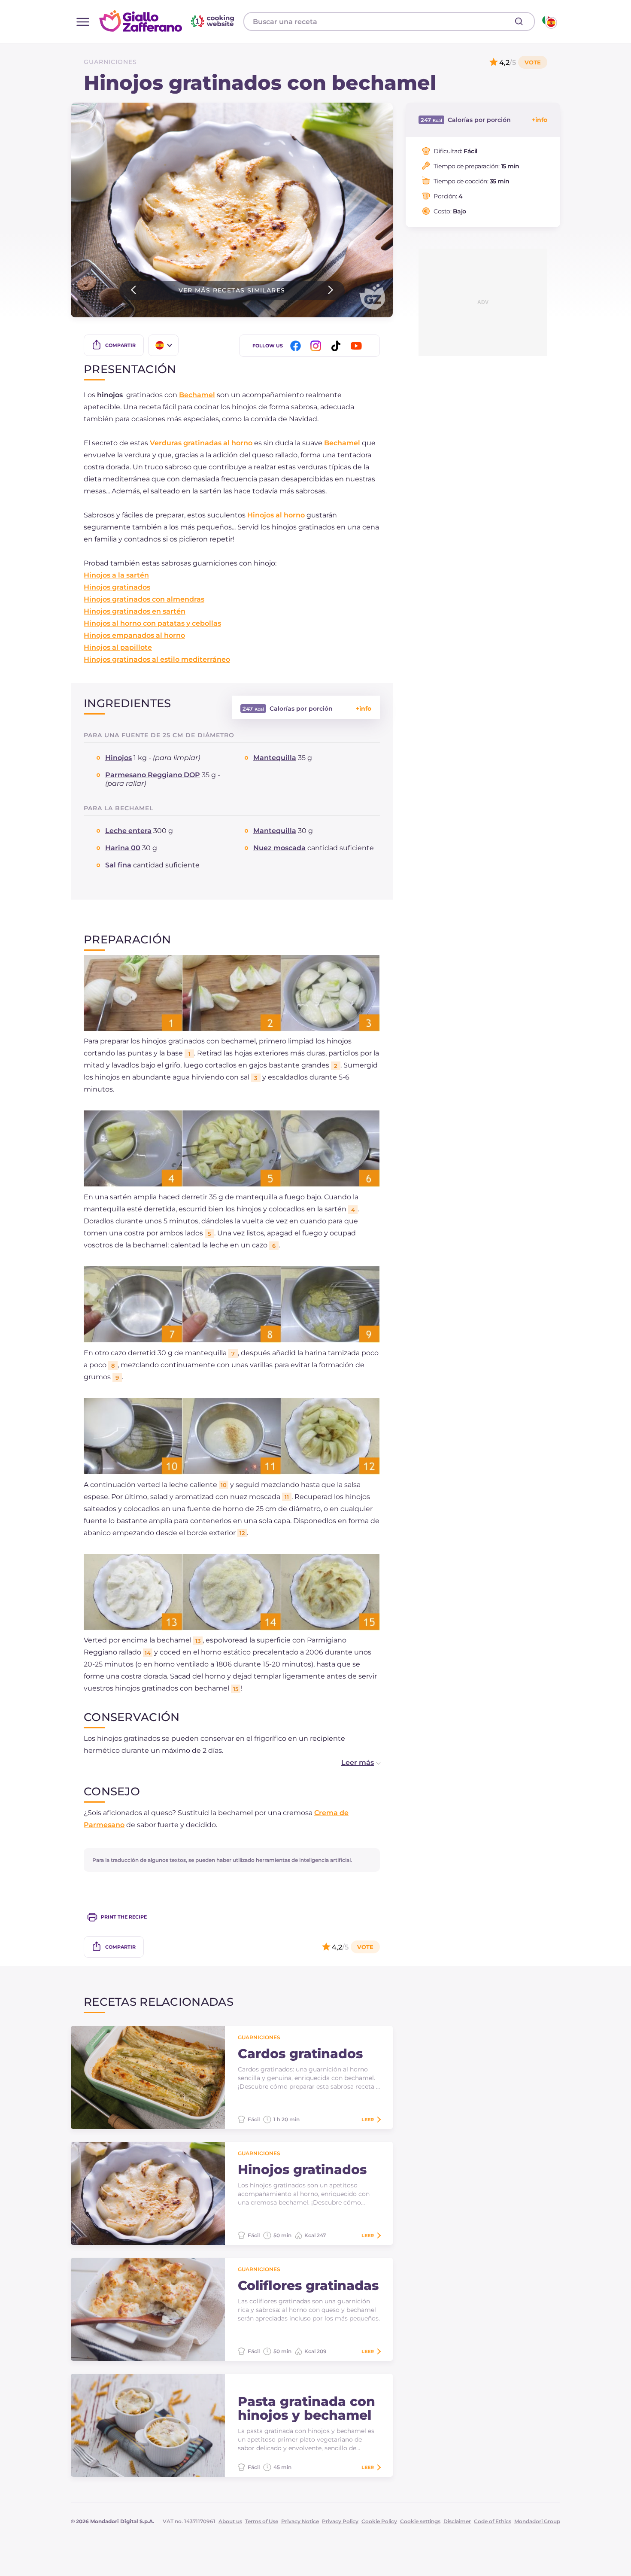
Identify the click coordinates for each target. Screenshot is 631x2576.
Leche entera (128, 831)
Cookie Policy (379, 2521)
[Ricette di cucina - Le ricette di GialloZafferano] (549, 21)
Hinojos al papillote (118, 647)
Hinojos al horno (276, 515)
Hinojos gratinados (117, 587)
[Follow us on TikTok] (337, 346)
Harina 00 (123, 848)
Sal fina (118, 865)
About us (230, 2521)
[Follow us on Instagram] (317, 346)
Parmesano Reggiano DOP (153, 775)
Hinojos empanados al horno (134, 635)
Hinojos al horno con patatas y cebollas (152, 623)
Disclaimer (457, 2521)
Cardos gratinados (300, 2054)
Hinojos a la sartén (116, 575)
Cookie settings (420, 2521)
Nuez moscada (279, 848)
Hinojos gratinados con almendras (144, 599)
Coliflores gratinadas (308, 2286)
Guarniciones (110, 62)
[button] (352, 1763)
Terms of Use (262, 2521)
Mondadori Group (537, 2521)
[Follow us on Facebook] (297, 346)
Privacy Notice (300, 2521)
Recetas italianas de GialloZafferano (168, 21)
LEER (368, 2120)
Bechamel (197, 395)
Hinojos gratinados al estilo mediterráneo (157, 659)
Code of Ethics (493, 2521)
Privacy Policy (340, 2521)
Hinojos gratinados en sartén (135, 611)
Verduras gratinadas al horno (201, 443)
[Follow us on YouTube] (358, 346)
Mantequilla (275, 758)
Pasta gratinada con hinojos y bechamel (306, 2409)
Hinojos (118, 758)
